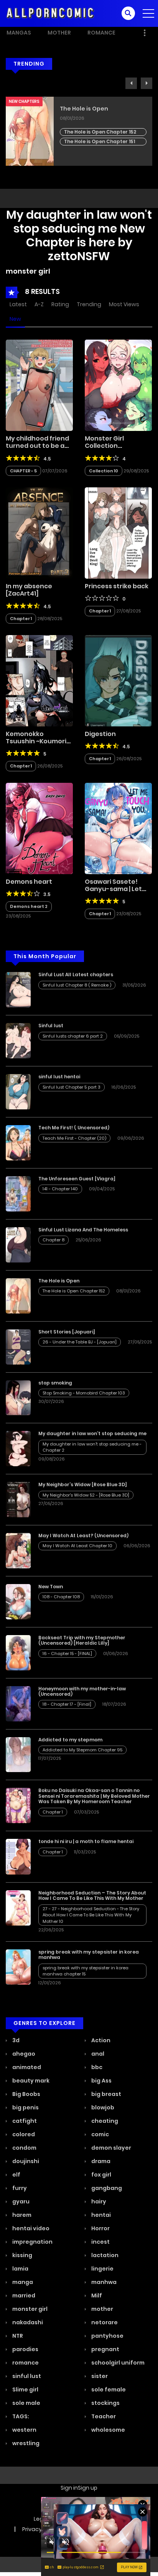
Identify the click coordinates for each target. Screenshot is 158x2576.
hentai (100, 2215)
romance (25, 2363)
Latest (18, 304)
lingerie (102, 2269)
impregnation (32, 2242)
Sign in (69, 2488)
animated (26, 2067)
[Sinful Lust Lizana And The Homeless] (18, 1244)
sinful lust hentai (59, 1077)
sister (99, 2376)
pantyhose (107, 2336)
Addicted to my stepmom (70, 1740)
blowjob (102, 2107)
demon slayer (111, 2148)
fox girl (101, 2175)
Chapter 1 (21, 619)
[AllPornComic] (50, 13)
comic (100, 2134)
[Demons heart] (39, 828)
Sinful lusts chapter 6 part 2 (73, 1036)
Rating (60, 304)
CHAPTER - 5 (23, 471)
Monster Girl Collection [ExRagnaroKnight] (115, 446)
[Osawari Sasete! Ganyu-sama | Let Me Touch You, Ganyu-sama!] (118, 828)
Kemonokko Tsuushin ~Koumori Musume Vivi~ (36, 741)
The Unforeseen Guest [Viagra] (77, 1179)
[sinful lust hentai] (18, 1091)
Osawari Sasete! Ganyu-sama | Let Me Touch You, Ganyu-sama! (113, 893)
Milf (96, 2295)
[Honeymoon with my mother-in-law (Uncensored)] (18, 1703)
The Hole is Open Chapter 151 (100, 141)
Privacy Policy (40, 2529)
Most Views (124, 304)
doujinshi (25, 2161)
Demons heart (29, 882)
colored (23, 2134)
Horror (100, 2228)
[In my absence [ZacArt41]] (39, 533)
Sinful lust (51, 1026)
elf (16, 2175)
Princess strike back (117, 586)
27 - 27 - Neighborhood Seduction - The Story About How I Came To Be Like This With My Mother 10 (91, 1915)
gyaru (20, 2201)
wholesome (108, 2430)
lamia (20, 2269)
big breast (106, 2094)
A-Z (39, 304)
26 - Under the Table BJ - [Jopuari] (80, 1342)
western (24, 2430)
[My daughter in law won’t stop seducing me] (18, 1448)
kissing (22, 2255)
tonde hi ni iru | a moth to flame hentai (86, 1841)
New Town (51, 1587)
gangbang (106, 2188)
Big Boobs (26, 2094)
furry (19, 2188)
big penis (25, 2107)
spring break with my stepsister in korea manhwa (89, 1955)
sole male (26, 2403)
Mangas (19, 33)
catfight (24, 2121)
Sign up (88, 2488)
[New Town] (18, 1601)
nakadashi (27, 2322)
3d (15, 2040)
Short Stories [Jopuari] (67, 1332)
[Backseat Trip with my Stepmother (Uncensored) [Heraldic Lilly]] (18, 1652)
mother (102, 2309)
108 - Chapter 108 (61, 1597)
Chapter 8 (53, 1240)
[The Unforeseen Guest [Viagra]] (18, 1193)
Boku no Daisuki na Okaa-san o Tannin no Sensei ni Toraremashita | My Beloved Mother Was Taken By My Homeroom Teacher (94, 1796)
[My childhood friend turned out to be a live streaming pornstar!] (39, 385)
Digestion (100, 734)
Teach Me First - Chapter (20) (74, 1138)
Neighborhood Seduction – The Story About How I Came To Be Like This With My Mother (92, 1895)
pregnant (105, 2349)
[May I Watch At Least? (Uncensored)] (18, 1550)
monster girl (29, 2309)
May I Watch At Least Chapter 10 (77, 1546)
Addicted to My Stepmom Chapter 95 (82, 1750)
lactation (104, 2255)
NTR (17, 2336)
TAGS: (20, 2416)
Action (100, 2040)
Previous (131, 83)
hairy (98, 2201)
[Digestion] (118, 680)
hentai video (30, 2228)
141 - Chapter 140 (60, 1189)
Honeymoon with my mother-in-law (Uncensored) (82, 1691)
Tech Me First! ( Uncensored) (74, 1128)
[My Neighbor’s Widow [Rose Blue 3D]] (18, 1499)
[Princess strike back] (118, 533)
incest (100, 2242)
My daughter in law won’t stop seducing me (92, 1433)
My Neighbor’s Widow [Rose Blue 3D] (83, 1484)
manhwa (103, 2282)
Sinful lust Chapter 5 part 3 (72, 1087)
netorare (104, 2322)
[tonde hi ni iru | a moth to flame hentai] (18, 1856)
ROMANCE (101, 33)
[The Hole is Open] (18, 1295)
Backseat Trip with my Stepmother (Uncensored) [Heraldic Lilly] (82, 1640)
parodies (25, 2349)
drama (100, 2161)
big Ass (101, 2081)
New (15, 319)
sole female (108, 2390)
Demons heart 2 (29, 906)
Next (146, 83)
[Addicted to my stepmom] (18, 1754)
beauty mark (30, 2081)
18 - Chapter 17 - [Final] (67, 1704)
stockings (105, 2403)
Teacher (103, 2416)
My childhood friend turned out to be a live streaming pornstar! (37, 450)
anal (97, 2054)
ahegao (23, 2054)
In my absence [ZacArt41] (29, 590)
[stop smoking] (18, 1397)
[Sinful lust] (18, 1040)
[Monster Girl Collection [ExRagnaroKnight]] (118, 385)
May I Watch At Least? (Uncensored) (83, 1536)
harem (21, 2215)
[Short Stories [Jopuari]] (18, 1346)
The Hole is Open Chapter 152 (100, 132)
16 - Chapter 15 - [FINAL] (67, 1654)
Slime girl (25, 2390)
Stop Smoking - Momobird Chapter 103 (84, 1393)
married (23, 2295)
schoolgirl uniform (117, 2363)
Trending (89, 304)
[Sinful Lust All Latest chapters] (18, 989)
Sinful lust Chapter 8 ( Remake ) (77, 985)
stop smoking (55, 1383)
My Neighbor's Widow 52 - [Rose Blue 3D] (86, 1495)
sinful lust (26, 2376)
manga (22, 2282)
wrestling (25, 2443)
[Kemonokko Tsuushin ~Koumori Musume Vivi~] (39, 680)
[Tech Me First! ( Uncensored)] (18, 1142)
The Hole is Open (84, 109)
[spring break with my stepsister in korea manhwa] (18, 1967)
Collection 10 (104, 471)
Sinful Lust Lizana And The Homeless (83, 1230)
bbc (96, 2067)
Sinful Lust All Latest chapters (76, 974)
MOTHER (59, 33)
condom (24, 2148)
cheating (104, 2121)
